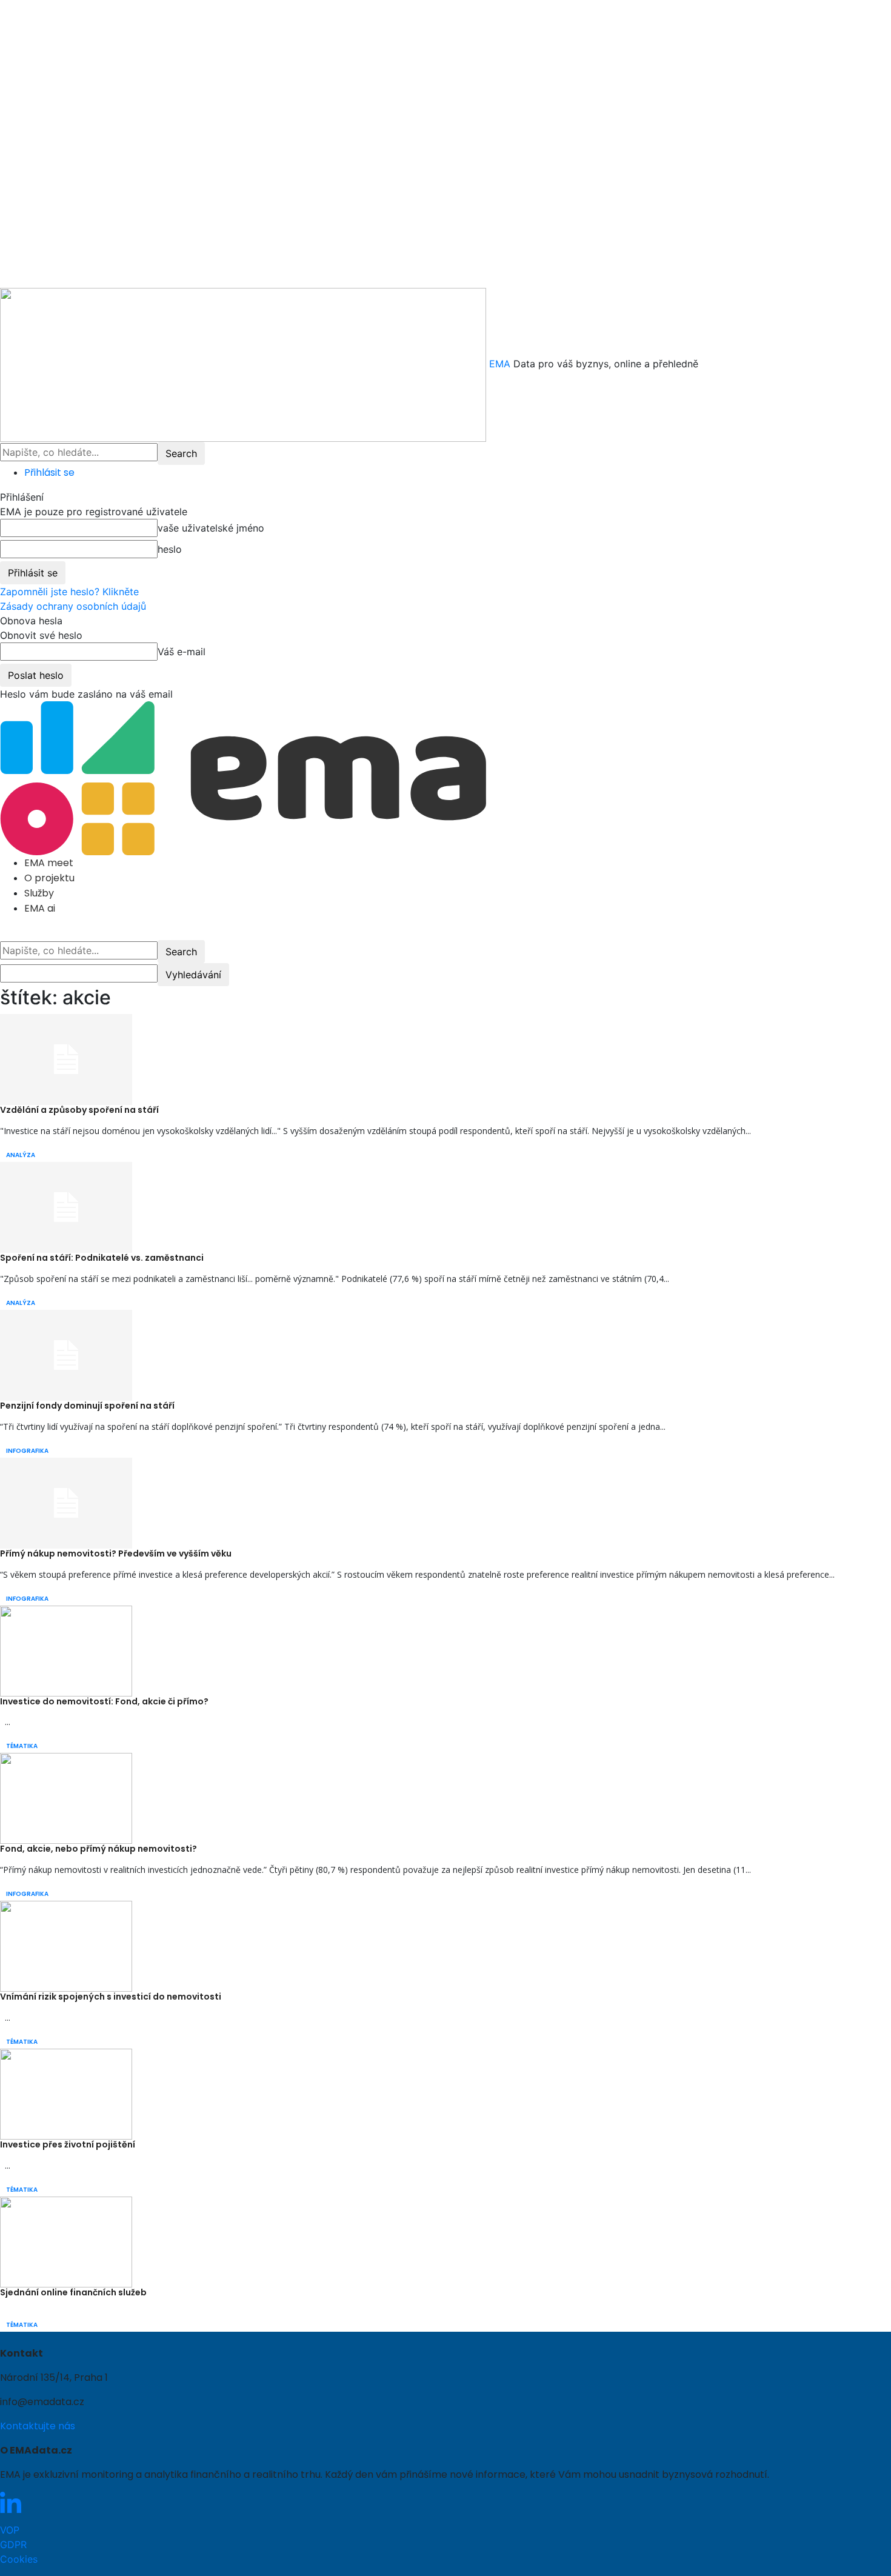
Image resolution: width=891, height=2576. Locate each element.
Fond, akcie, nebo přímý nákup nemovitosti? (98, 1849)
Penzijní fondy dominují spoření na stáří (87, 1406)
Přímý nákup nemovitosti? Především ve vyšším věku (116, 1553)
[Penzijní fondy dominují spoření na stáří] (66, 1354)
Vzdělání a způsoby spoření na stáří (79, 1110)
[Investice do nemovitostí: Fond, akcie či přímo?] (66, 1650)
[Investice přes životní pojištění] (66, 2093)
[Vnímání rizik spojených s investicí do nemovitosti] (66, 1946)
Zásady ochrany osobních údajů (73, 606)
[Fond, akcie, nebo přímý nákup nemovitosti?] (66, 1798)
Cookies (19, 2559)
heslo (170, 549)
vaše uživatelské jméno (211, 528)
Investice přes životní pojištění (68, 2144)
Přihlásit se (49, 472)
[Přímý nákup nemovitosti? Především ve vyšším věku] (66, 1502)
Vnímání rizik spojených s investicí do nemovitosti (111, 1997)
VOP (10, 2530)
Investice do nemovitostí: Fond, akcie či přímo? (104, 1701)
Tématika (22, 1746)
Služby (39, 893)
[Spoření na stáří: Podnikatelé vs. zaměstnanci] (66, 1207)
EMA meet (49, 863)
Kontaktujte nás (38, 2426)
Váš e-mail (182, 652)
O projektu (49, 878)
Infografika (27, 1451)
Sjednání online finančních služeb (73, 2292)
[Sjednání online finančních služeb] (66, 2241)
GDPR (13, 2544)
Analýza (21, 1155)
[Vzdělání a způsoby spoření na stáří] (66, 1059)
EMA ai (40, 908)
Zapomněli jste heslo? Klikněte (69, 592)
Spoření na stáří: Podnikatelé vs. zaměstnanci (102, 1258)
